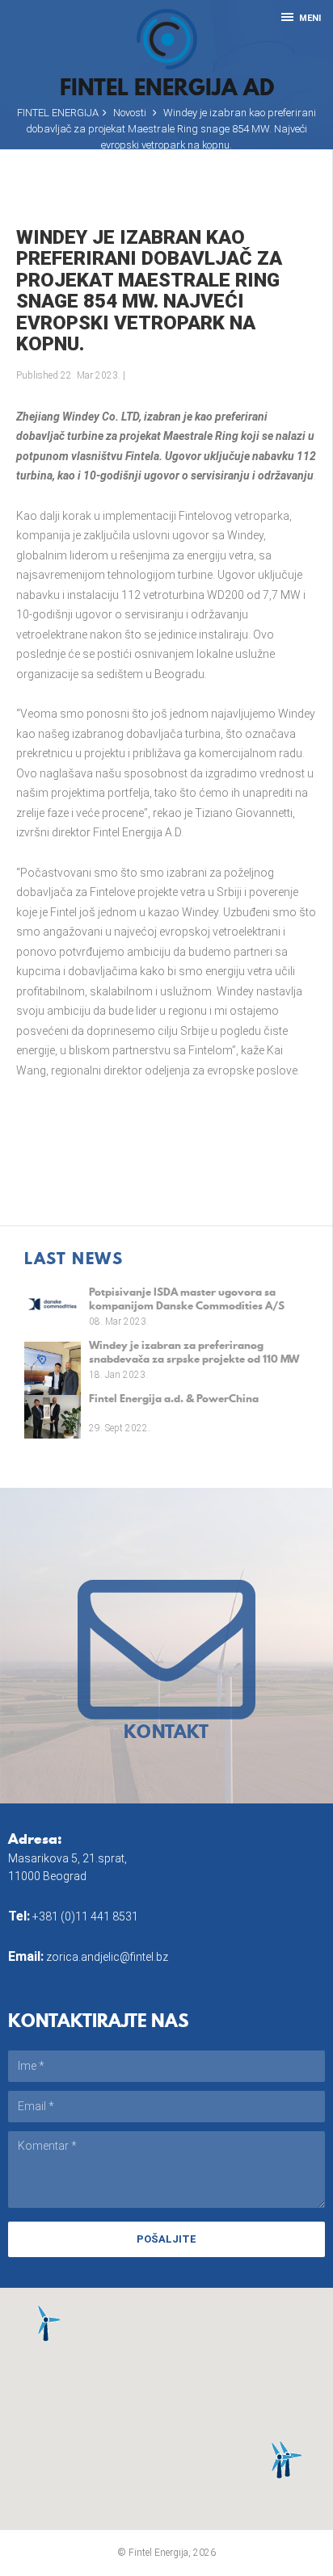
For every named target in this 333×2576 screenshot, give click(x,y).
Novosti (130, 113)
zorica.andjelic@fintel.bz (107, 1957)
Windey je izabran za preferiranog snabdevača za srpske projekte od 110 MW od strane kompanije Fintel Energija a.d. (194, 1352)
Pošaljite (166, 2239)
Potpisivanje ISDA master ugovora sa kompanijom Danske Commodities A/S (187, 1298)
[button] (46, 2323)
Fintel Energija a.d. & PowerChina (174, 1399)
